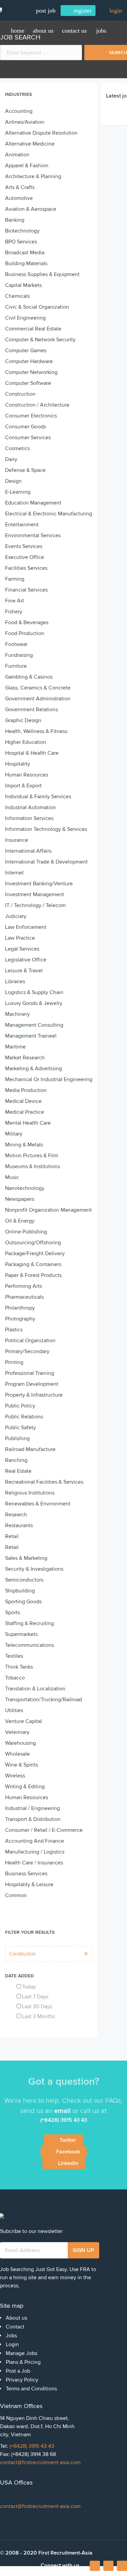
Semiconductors (24, 1580)
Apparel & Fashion (27, 166)
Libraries (15, 982)
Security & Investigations (34, 1569)
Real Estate (18, 1471)
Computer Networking (31, 372)
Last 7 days (35, 1997)
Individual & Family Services (38, 797)
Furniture (16, 666)
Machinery (17, 1014)
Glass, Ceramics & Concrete (38, 688)
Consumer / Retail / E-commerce (44, 1830)
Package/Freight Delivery (35, 1253)
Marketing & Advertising (34, 1069)
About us (43, 31)
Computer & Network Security (40, 340)
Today (29, 1987)
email (62, 2111)
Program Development (32, 1384)
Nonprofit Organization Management (48, 1210)
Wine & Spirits (22, 1765)
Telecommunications (29, 1645)
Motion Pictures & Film (32, 1156)
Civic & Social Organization (37, 307)
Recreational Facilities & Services (44, 1482)
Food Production (25, 633)
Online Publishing (26, 1232)
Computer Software (28, 383)
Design (13, 481)
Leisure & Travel (24, 971)
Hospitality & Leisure (29, 1884)
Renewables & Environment (38, 1504)
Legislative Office (26, 960)
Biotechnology (22, 231)
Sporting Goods (23, 1602)
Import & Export (23, 786)
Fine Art (15, 601)
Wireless (15, 1776)
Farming (15, 579)
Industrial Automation (30, 807)
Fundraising (19, 655)
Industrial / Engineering (33, 1808)
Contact (15, 2327)
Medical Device (23, 1101)
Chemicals (17, 296)
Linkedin (68, 2163)
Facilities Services (26, 568)
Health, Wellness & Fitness (36, 731)
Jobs (101, 31)
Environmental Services (33, 535)
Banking (15, 220)
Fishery (14, 612)
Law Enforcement (26, 927)
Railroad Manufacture (30, 1449)
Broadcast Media (25, 253)
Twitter (68, 2140)
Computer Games (26, 351)
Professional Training (30, 1373)
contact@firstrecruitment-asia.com (40, 2462)
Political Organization (30, 1341)
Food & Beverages (27, 622)
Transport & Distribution (33, 1819)
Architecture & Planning (33, 176)
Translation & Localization (35, 1689)
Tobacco (15, 1678)
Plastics (14, 1330)
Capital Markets (23, 285)
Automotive (19, 198)
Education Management (33, 503)
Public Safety (20, 1428)
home (18, 31)
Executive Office (25, 557)
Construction (20, 394)
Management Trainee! (31, 1036)
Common (16, 1895)
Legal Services (22, 949)
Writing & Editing (25, 1787)
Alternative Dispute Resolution (41, 133)
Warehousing (20, 1743)
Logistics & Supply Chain (34, 992)
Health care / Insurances (34, 1863)
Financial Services (26, 590)
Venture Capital (24, 1721)
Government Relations (31, 710)
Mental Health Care (28, 1123)
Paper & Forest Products (33, 1275)
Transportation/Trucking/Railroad (44, 1700)
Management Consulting (34, 1025)
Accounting (19, 111)
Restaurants (19, 1525)
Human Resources (27, 775)
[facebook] (95, 2568)
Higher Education (26, 742)
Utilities (14, 1710)
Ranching (16, 1460)
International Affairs (28, 851)
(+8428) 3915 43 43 (32, 2446)
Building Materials (26, 263)
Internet (14, 873)
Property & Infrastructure (34, 1395)
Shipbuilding (20, 1591)
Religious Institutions (30, 1493)
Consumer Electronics (31, 416)
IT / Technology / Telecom (35, 905)
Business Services (26, 1874)
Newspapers (20, 1199)
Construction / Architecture (37, 405)
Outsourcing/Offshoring (33, 1243)
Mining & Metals (24, 1145)
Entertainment (22, 525)
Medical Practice (25, 1112)
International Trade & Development (46, 862)
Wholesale (17, 1754)
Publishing (17, 1438)
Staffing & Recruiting (29, 1623)
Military (14, 1134)
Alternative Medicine (30, 144)
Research (16, 1515)
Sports (13, 1613)
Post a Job (18, 2371)
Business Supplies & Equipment (42, 274)
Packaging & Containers (33, 1264)
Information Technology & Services (46, 829)
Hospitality (18, 764)
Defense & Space (25, 470)
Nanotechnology (25, 1188)
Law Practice (20, 938)
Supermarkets (21, 1634)
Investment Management (35, 894)
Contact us (74, 31)
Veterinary (17, 1732)
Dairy (11, 459)
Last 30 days (37, 2007)
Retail (12, 1536)
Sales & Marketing (26, 1558)
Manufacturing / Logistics (35, 1852)
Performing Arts (24, 1286)
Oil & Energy (20, 1221)
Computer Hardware (29, 361)
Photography (20, 1319)
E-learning (18, 492)
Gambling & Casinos (29, 677)
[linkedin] (108, 2566)
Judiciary (16, 916)
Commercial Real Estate (33, 329)
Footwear (16, 644)
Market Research (25, 1058)
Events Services (24, 546)
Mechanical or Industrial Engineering (49, 1079)
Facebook (68, 2152)
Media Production (26, 1090)
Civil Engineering (25, 318)
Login (12, 2344)
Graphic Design (23, 720)
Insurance (17, 840)
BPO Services (21, 242)
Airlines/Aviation (25, 122)
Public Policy (20, 1406)
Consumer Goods (26, 427)
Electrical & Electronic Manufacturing (49, 514)
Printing (14, 1362)
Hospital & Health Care (32, 753)
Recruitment (25, 58)
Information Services (29, 818)
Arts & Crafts (20, 187)
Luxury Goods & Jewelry (34, 1003)
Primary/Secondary (27, 1351)
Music (12, 1177)
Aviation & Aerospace (31, 209)
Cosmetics (17, 448)
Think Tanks (19, 1667)
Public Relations (24, 1417)
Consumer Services (28, 438)
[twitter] (122, 2566)
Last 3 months (38, 2016)
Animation (17, 155)
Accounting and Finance (35, 1841)
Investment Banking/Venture (39, 884)
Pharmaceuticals (24, 1297)
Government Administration (38, 699)
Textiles (14, 1656)
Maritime (15, 1047)
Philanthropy (20, 1308)
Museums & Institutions (33, 1166)
